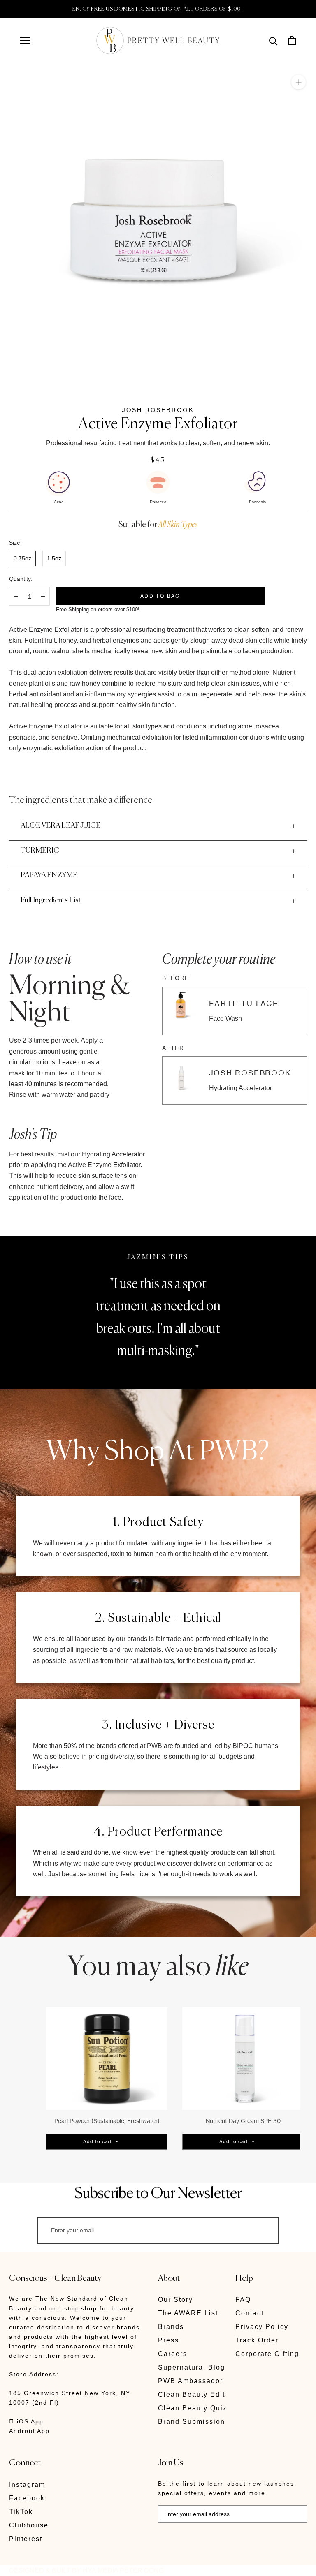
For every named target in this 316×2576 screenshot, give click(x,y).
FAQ (243, 2300)
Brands (171, 2327)
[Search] (273, 40)
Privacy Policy (262, 2327)
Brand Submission (192, 2422)
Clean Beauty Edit (192, 2394)
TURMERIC (40, 851)
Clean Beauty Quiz (193, 2408)
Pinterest (26, 2539)
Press (168, 2340)
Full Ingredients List (51, 900)
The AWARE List (188, 2313)
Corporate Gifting (267, 2354)
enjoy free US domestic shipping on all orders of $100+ (158, 9)
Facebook (27, 2498)
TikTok (21, 2512)
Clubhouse (29, 2525)
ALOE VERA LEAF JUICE (60, 826)
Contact (250, 2313)
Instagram (27, 2485)
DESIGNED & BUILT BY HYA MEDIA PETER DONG (86, 2570)
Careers (173, 2354)
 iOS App (26, 2421)
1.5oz (54, 558)
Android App (29, 2431)
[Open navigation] (25, 40)
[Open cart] (292, 40)
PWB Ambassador (191, 2381)
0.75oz (22, 558)
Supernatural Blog (192, 2367)
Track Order (257, 2340)
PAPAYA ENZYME (49, 875)
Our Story (175, 2300)
